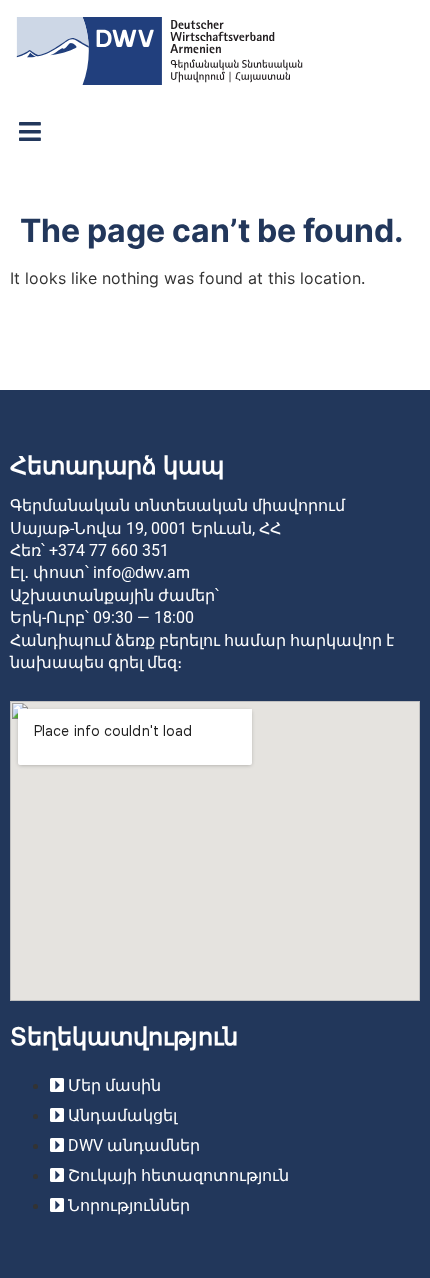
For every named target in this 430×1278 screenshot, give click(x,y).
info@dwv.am (141, 572)
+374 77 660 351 (109, 550)
